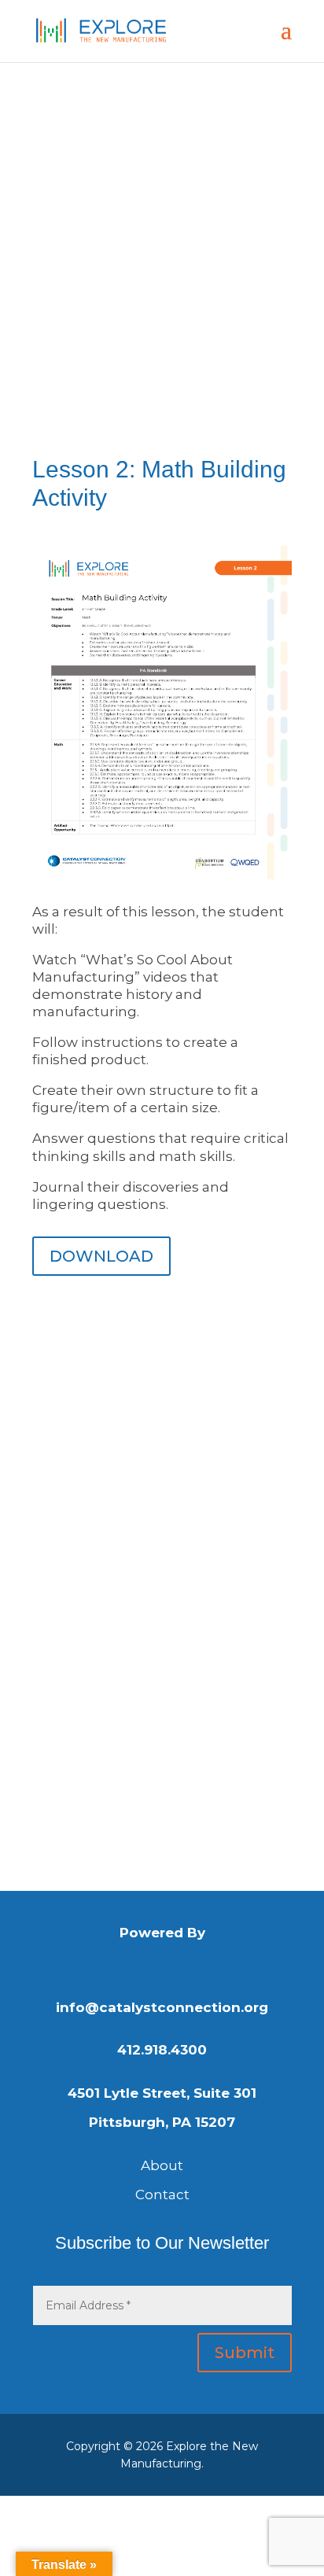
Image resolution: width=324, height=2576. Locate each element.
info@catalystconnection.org (162, 2007)
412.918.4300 (162, 2050)
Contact (162, 2195)
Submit (245, 2353)
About (162, 2165)
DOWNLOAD (101, 1256)
